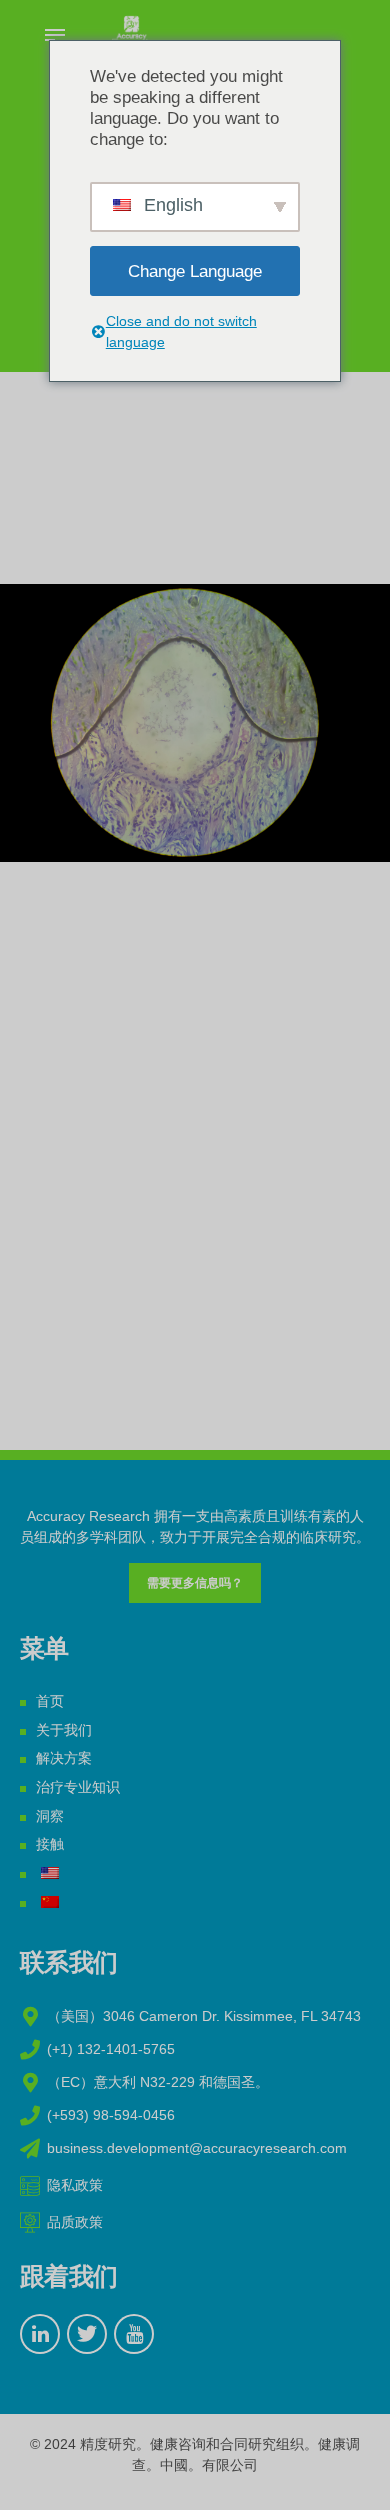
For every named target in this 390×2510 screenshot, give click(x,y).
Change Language (195, 271)
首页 (50, 1701)
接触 (50, 1844)
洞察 (50, 1816)
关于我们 (64, 1730)
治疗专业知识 (78, 1787)
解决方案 (64, 1758)
